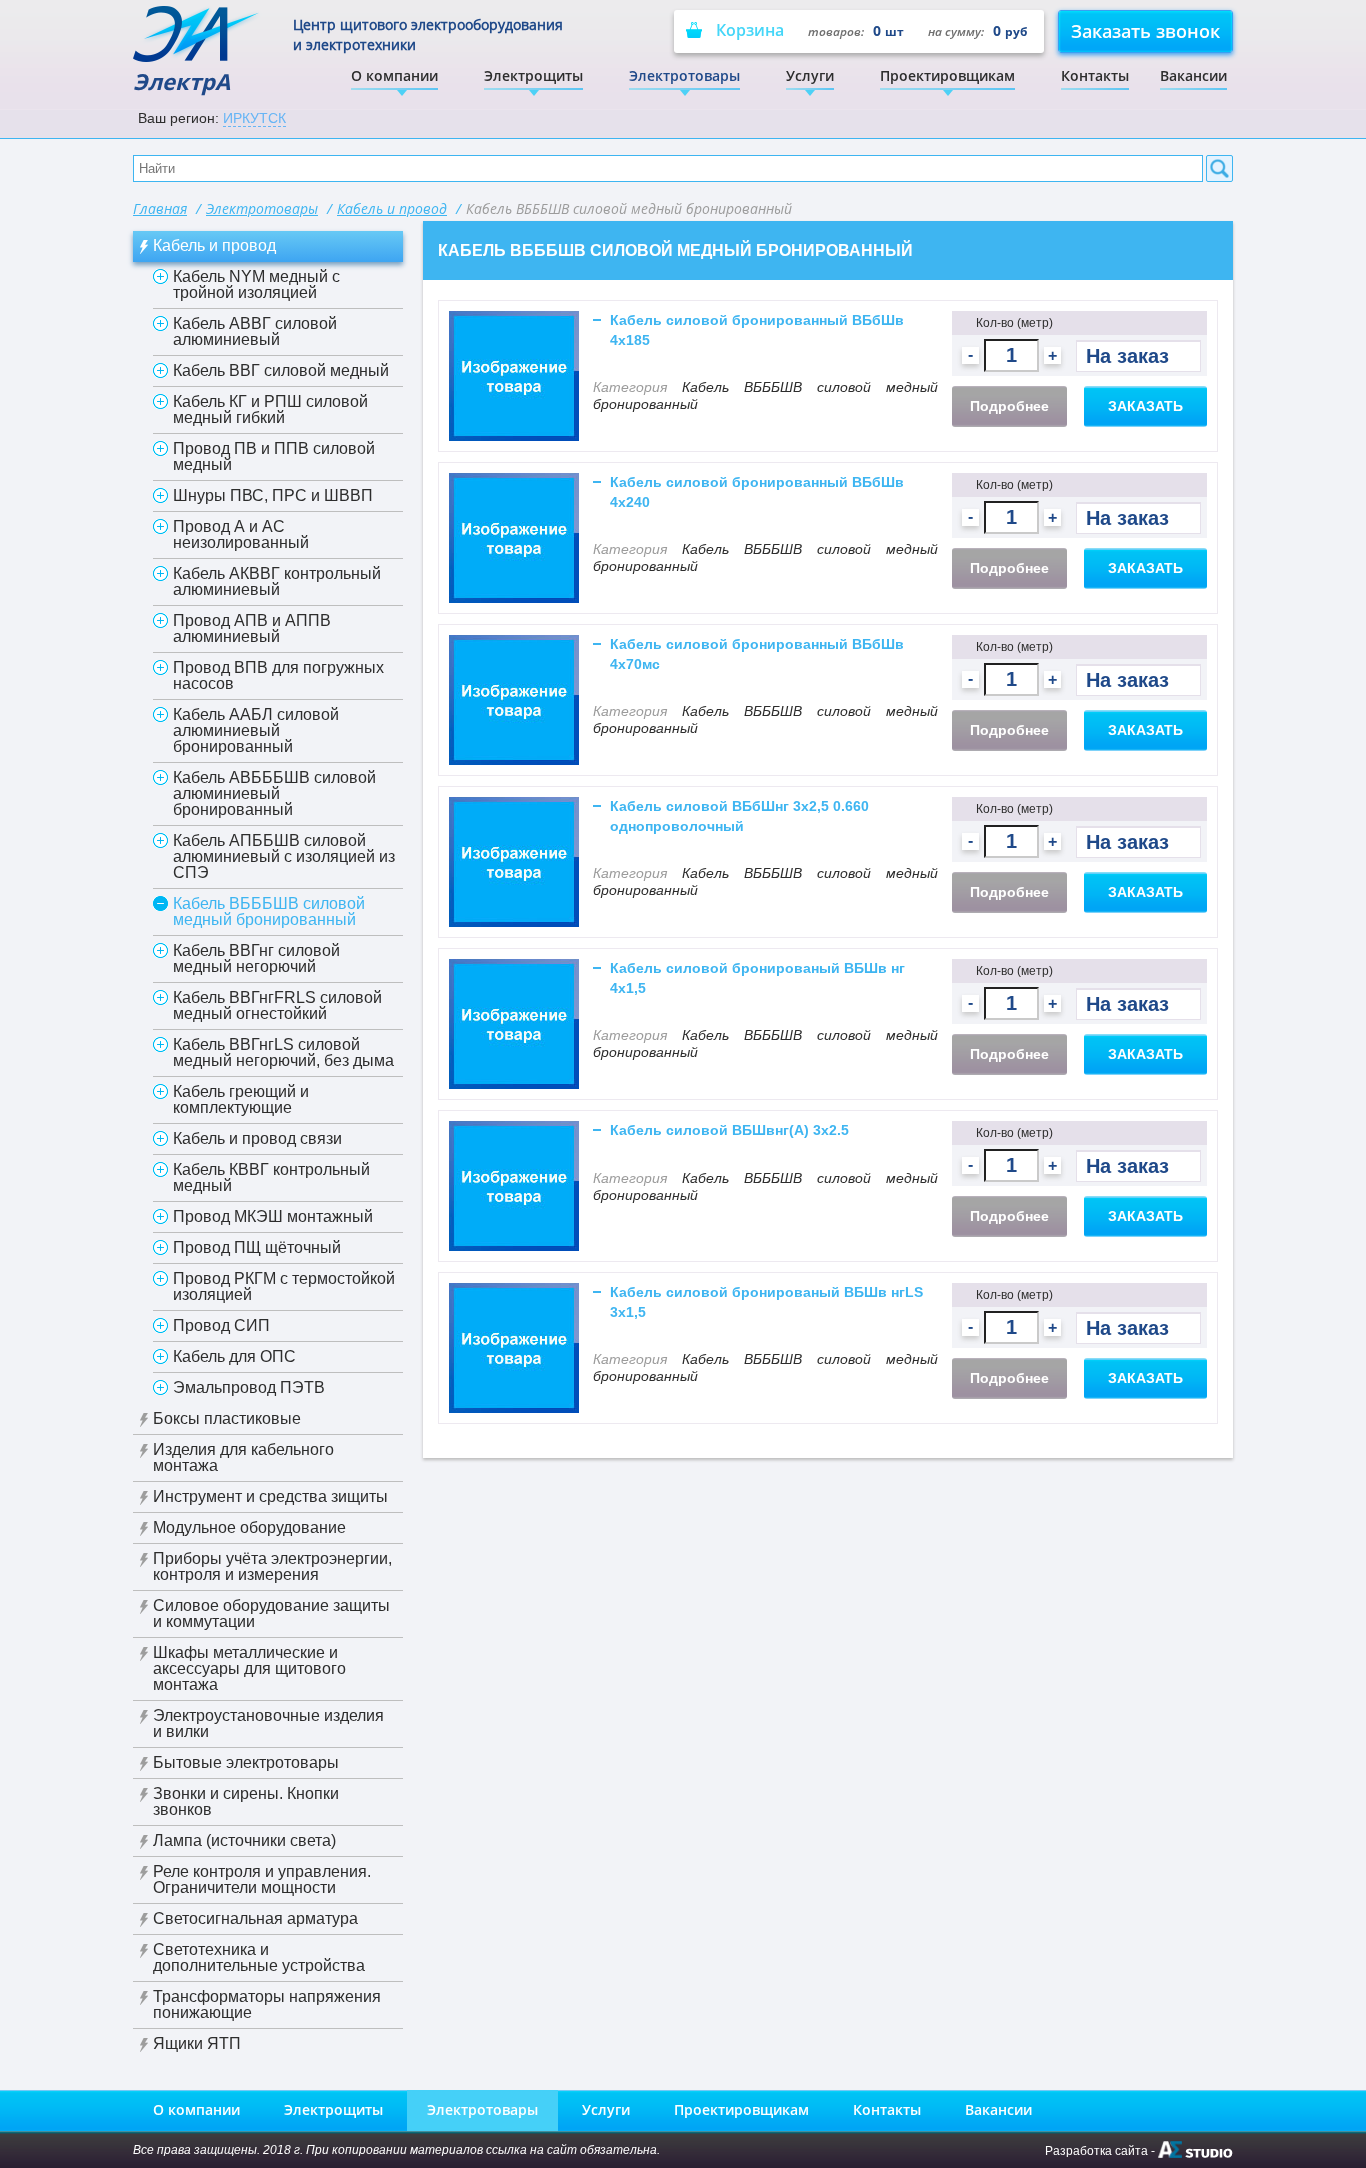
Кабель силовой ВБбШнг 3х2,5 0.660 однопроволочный (739, 816)
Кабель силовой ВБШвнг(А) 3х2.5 (729, 1130)
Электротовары (684, 75)
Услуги (810, 75)
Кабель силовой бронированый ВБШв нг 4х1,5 (757, 978)
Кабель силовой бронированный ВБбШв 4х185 (757, 330)
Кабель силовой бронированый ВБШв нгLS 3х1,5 (766, 1302)
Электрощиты (533, 75)
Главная (160, 208)
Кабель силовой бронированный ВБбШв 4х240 (757, 492)
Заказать (1145, 406)
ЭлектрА (181, 81)
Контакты (1095, 75)
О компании (394, 75)
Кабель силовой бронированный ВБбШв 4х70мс (757, 654)
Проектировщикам (947, 75)
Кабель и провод (392, 208)
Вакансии (1193, 75)
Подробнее (1009, 406)
